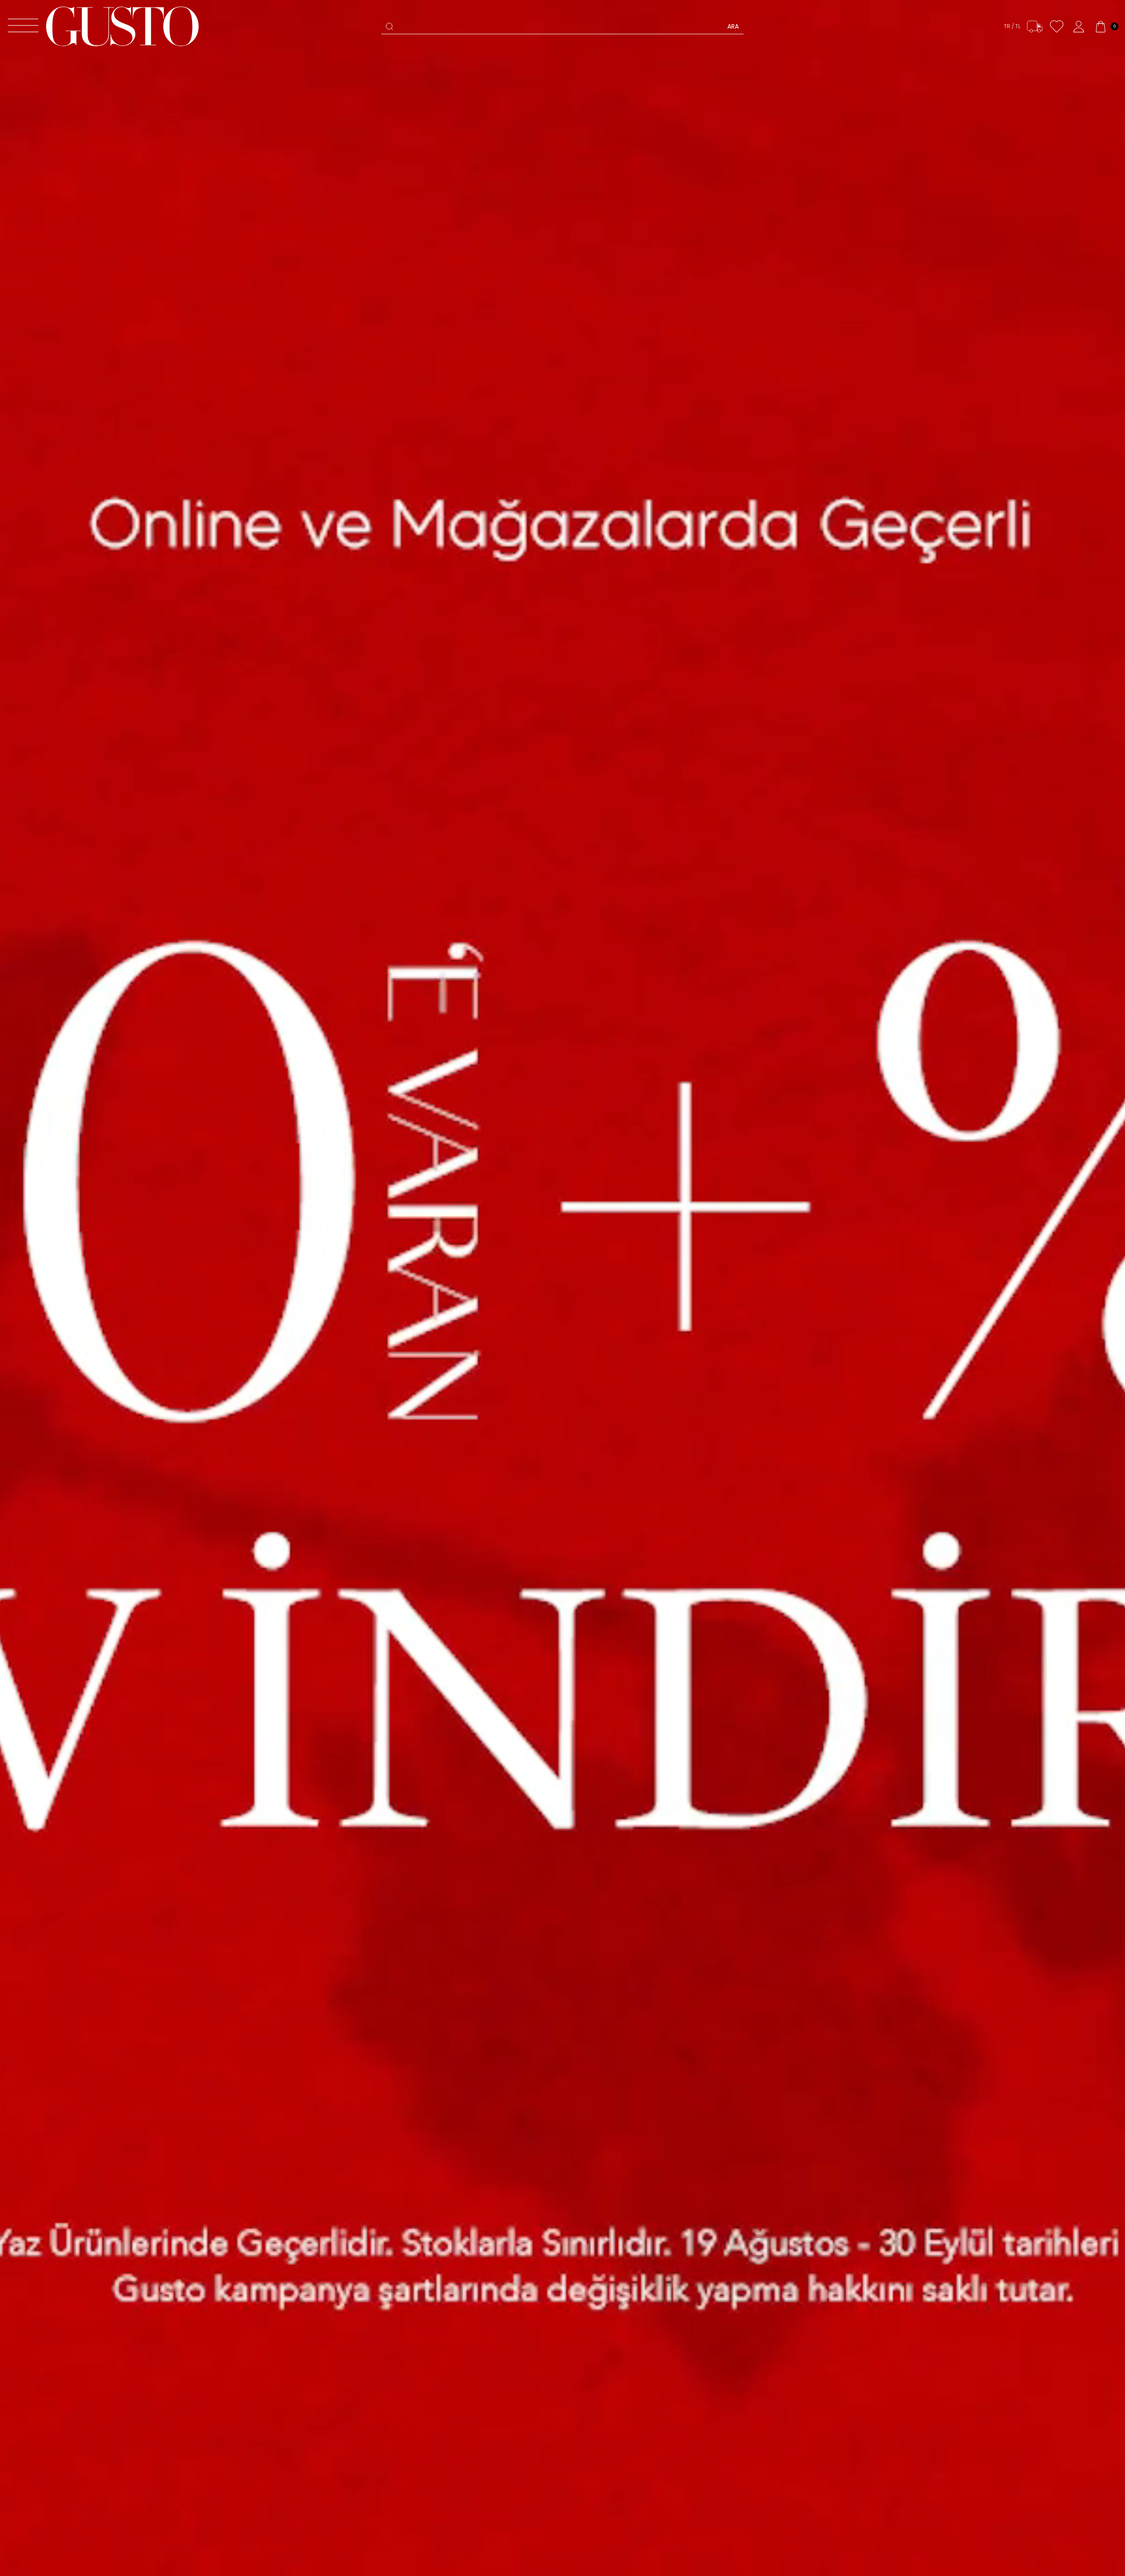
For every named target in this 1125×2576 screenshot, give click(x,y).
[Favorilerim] (1057, 27)
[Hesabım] (1079, 27)
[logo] (122, 26)
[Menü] (23, 27)
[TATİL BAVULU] (562, 1288)
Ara (733, 26)
